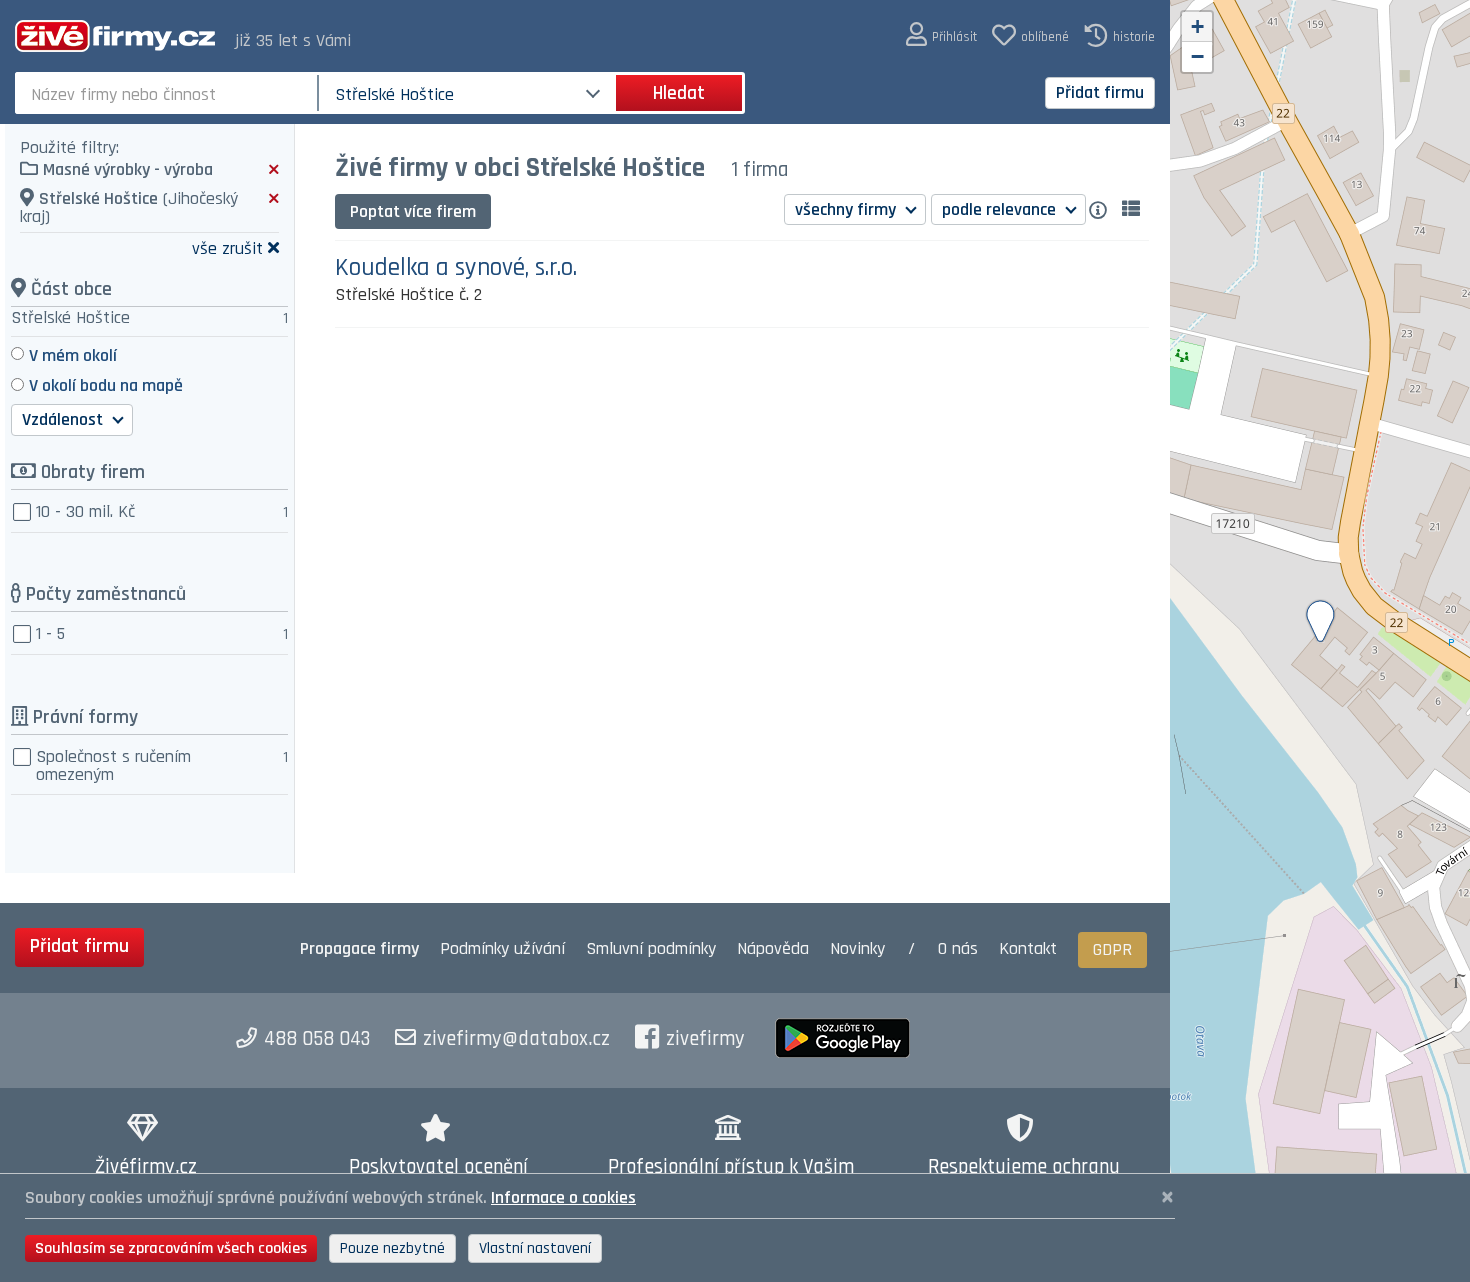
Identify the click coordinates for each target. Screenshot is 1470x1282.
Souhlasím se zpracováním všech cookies (171, 1248)
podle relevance (1001, 209)
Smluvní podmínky (651, 948)
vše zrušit (227, 247)
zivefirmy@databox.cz (516, 1039)
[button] (941, 35)
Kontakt (1028, 948)
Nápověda (773, 948)
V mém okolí (73, 355)
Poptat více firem (413, 211)
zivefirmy (705, 1039)
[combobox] (168, 93)
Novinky (857, 948)
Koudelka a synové (456, 268)
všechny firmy (847, 209)
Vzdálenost (64, 419)
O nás (958, 948)
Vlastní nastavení (535, 1248)
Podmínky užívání (502, 948)
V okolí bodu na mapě (106, 385)
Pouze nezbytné (392, 1248)
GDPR (1112, 949)
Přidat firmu (1100, 92)
